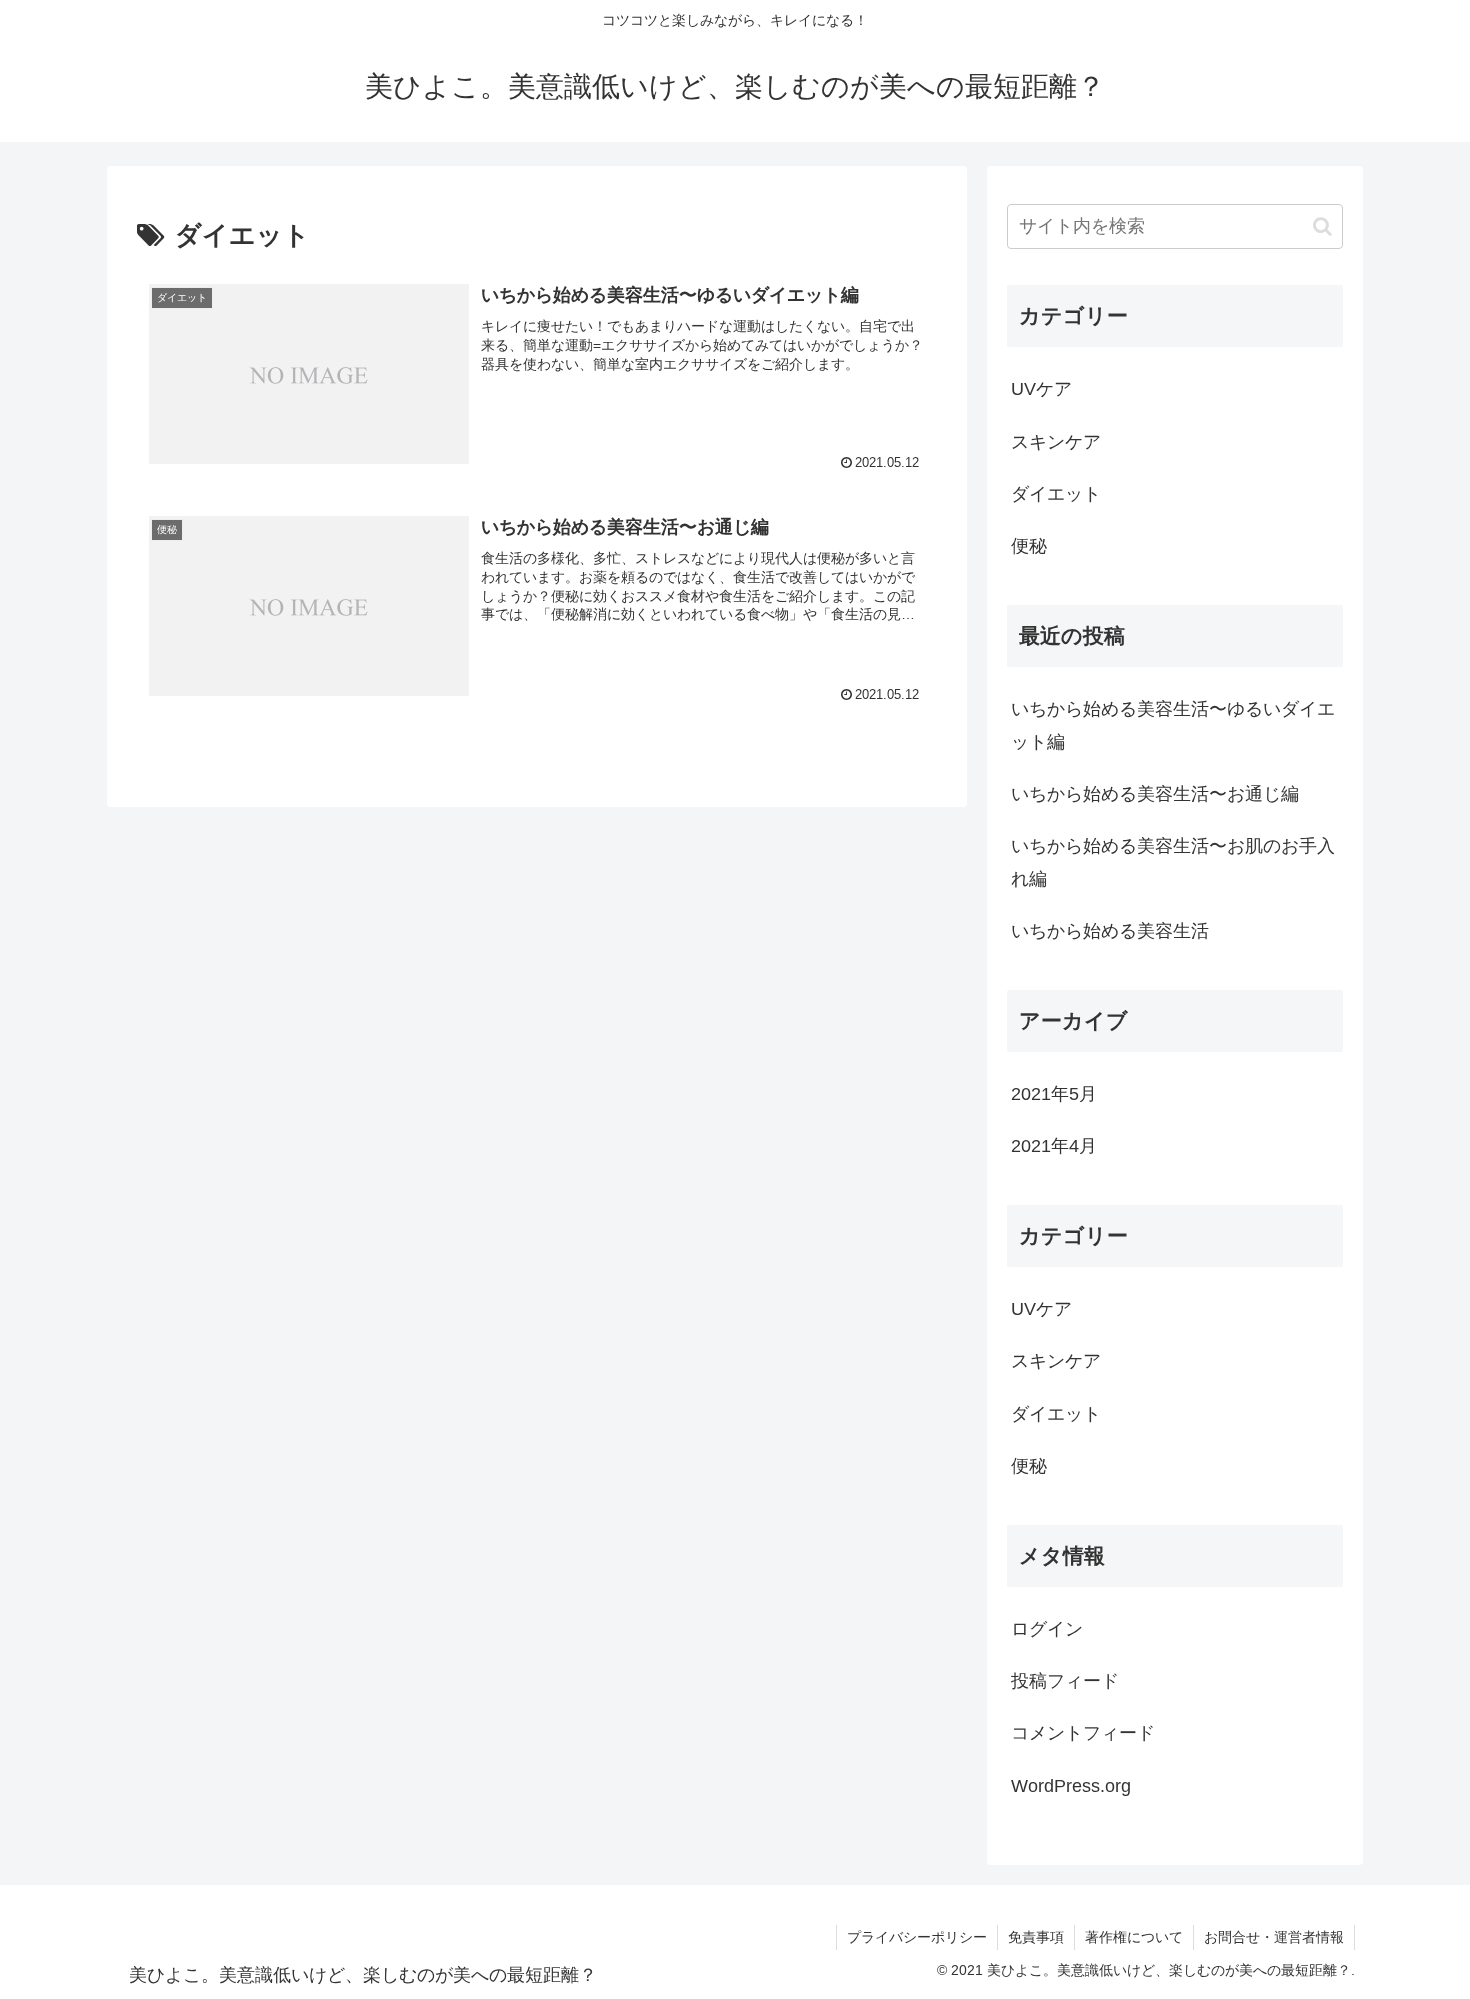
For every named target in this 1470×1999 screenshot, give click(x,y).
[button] (1322, 226)
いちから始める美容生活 (1110, 931)
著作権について (1134, 1937)
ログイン (1047, 1629)
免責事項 (1036, 1937)
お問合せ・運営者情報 (1274, 1937)
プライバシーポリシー (917, 1937)
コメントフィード (1083, 1733)
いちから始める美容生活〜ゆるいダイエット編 (1173, 725)
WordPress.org (1071, 1786)
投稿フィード (1065, 1681)
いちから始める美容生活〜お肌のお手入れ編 (1173, 862)
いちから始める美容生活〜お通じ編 (1155, 794)
